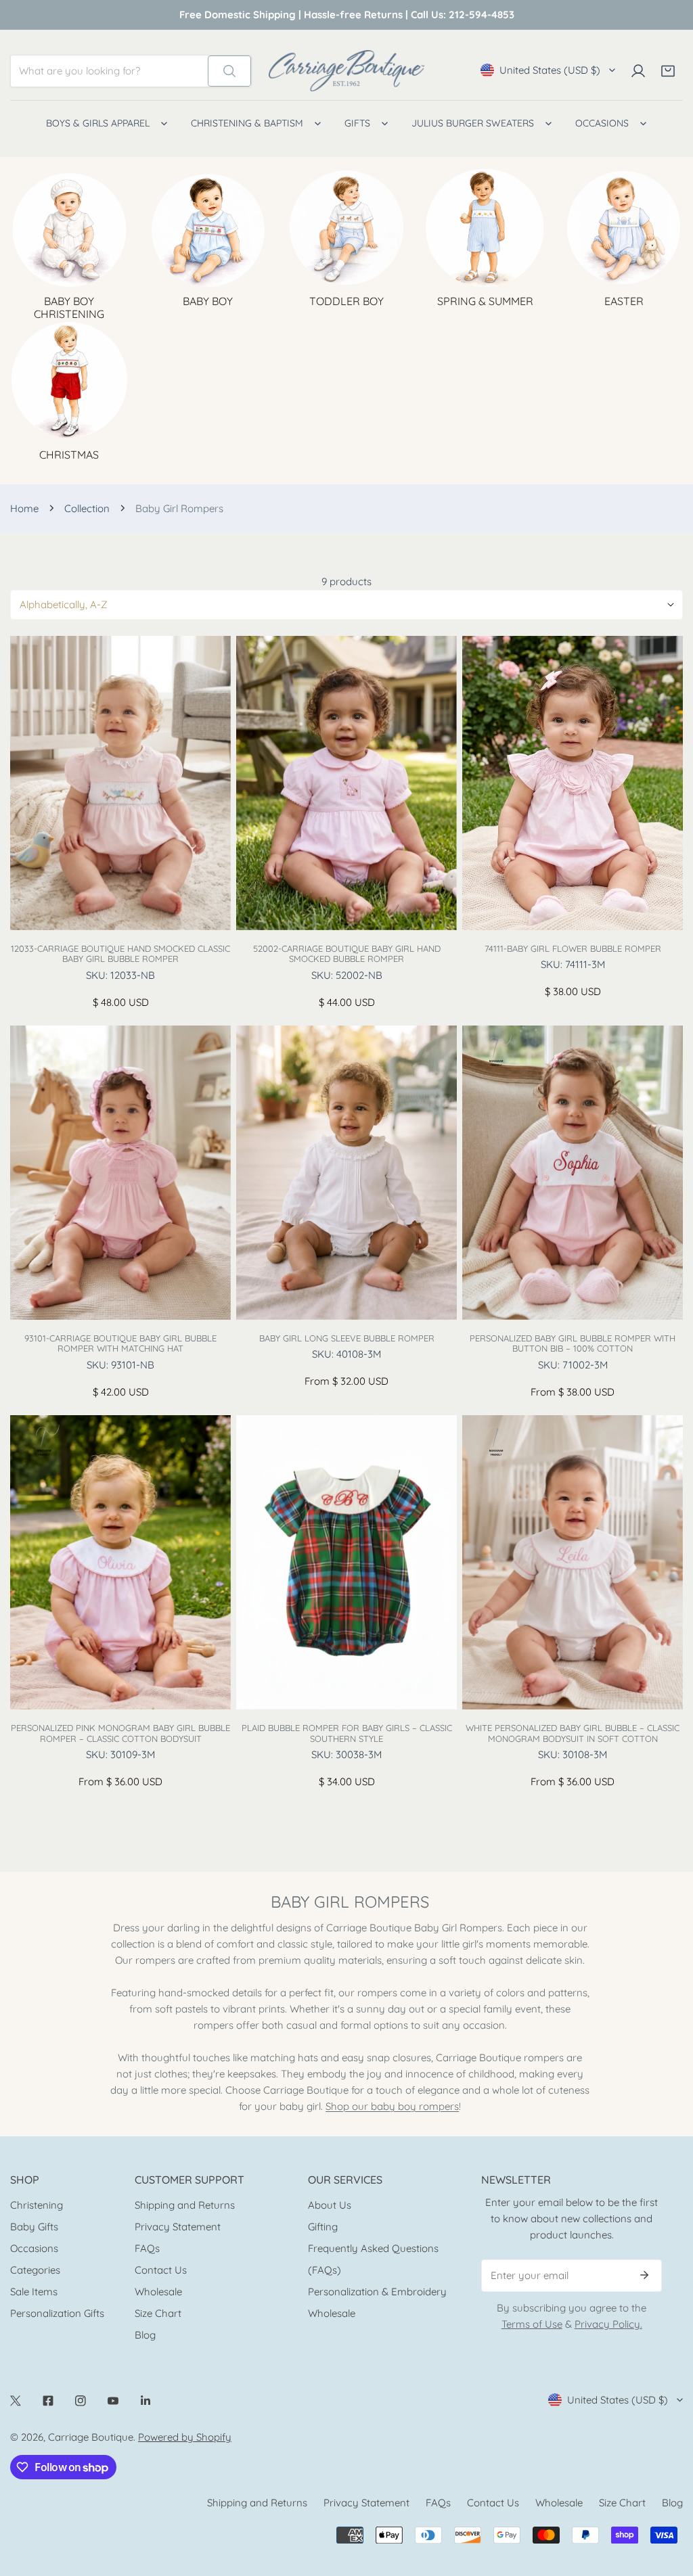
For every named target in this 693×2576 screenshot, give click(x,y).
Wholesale (158, 2292)
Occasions (34, 2248)
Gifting (323, 2227)
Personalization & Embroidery (377, 2292)
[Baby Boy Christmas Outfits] (69, 381)
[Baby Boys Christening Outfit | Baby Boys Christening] (69, 228)
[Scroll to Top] (669, 2504)
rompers (439, 2106)
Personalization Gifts (57, 2313)
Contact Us (161, 2270)
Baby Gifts (34, 2227)
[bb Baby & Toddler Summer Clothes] (485, 228)
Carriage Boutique (91, 2437)
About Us (330, 2205)
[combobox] (109, 71)
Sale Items (34, 2292)
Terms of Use (532, 2324)
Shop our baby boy (372, 2106)
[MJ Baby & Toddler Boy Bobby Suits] (347, 228)
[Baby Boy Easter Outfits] (624, 228)
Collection (87, 508)
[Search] (229, 71)
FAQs (147, 2248)
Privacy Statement (178, 2227)
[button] (668, 71)
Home (24, 508)
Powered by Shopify (185, 2437)
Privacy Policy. (608, 2324)
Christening (37, 2205)
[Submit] (644, 2275)
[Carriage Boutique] (346, 71)
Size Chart (158, 2313)
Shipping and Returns (185, 2205)
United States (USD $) (550, 70)
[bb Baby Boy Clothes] (208, 228)
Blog (145, 2335)
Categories (35, 2270)
